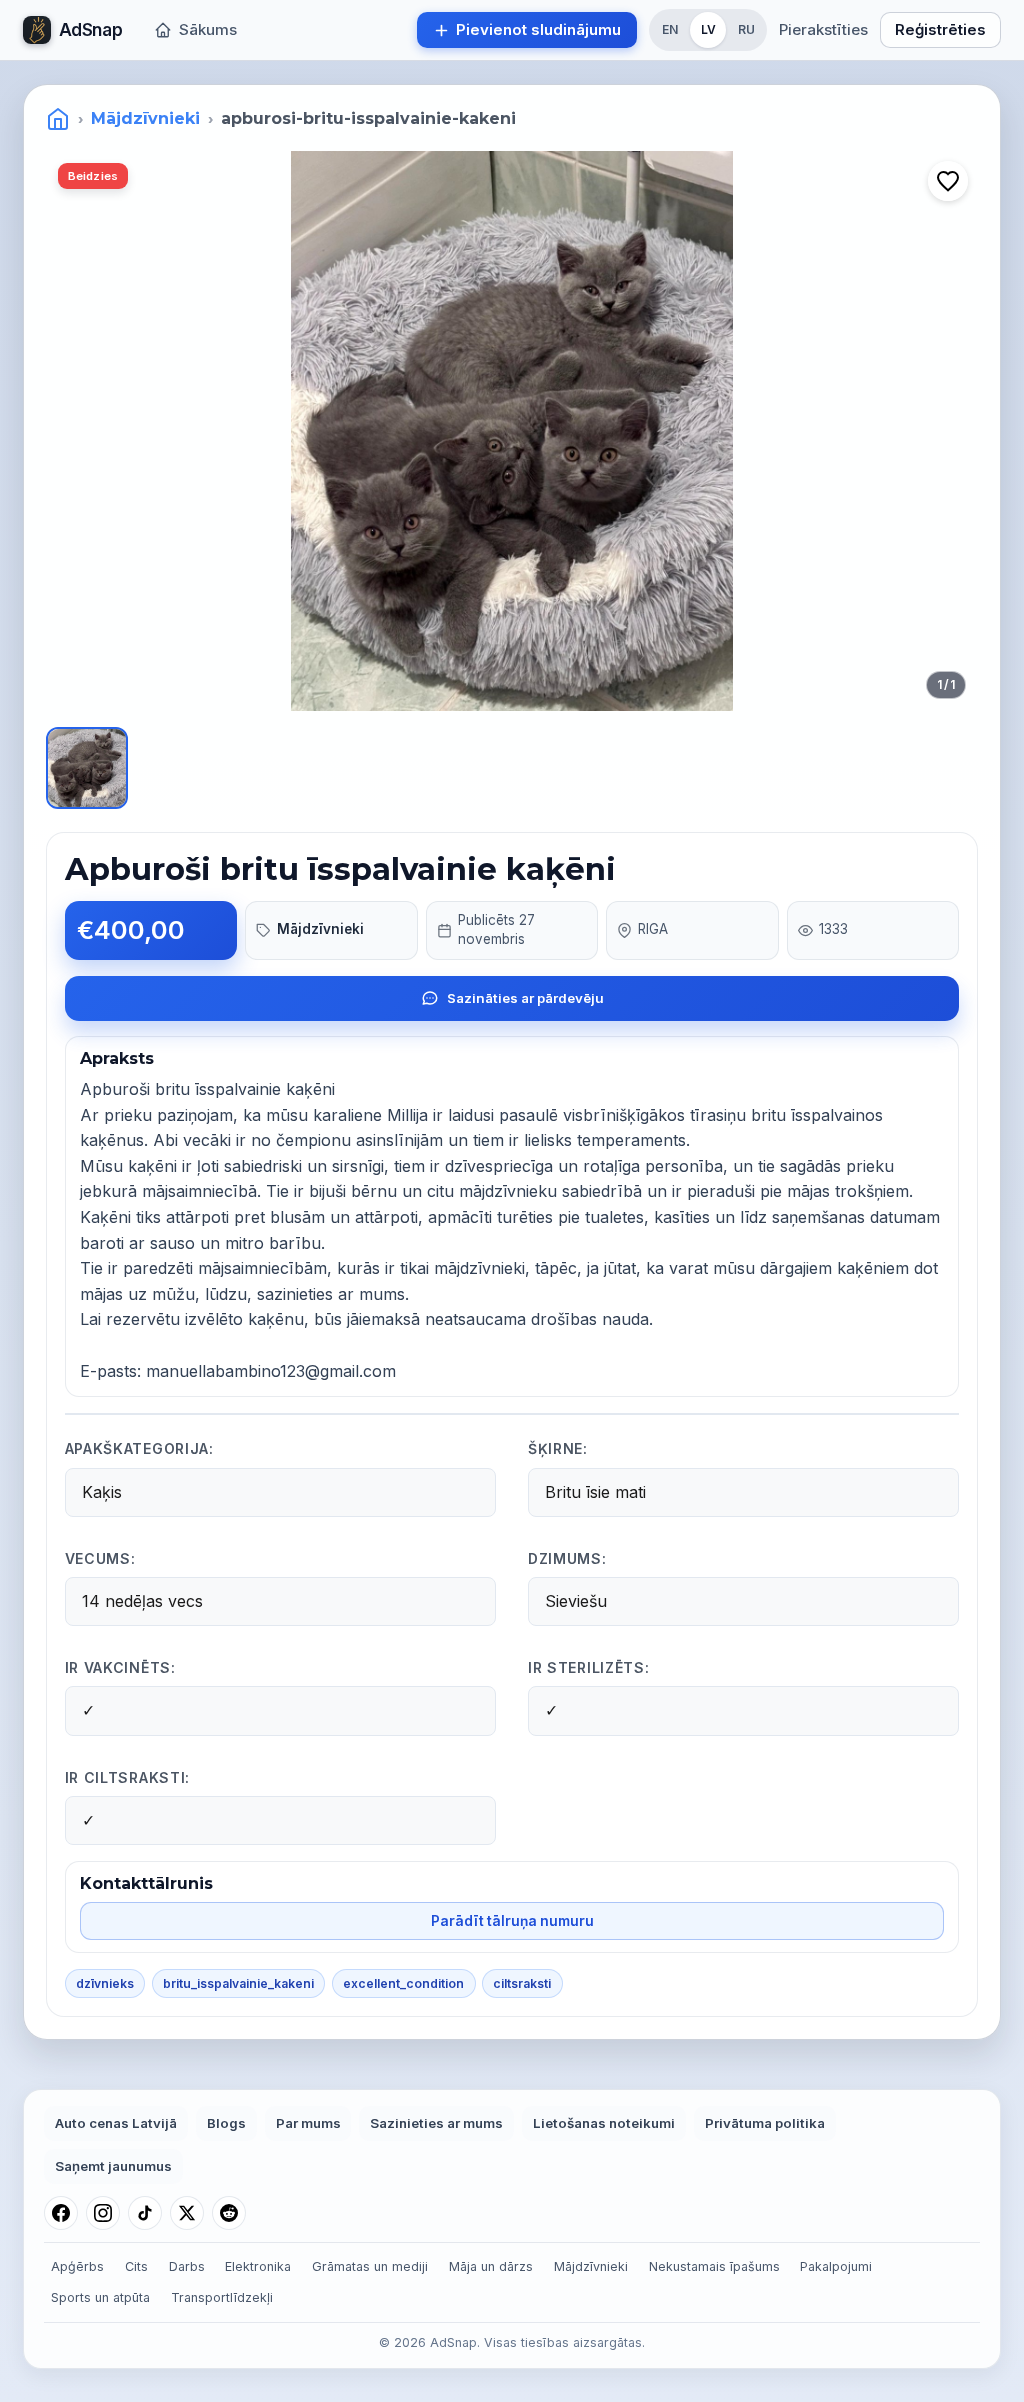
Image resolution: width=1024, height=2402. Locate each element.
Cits (136, 2266)
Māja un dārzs (491, 2266)
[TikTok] (145, 2213)
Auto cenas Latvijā (116, 2123)
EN (670, 29)
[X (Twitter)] (187, 2213)
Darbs (187, 2266)
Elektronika (258, 2266)
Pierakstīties (823, 29)
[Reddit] (229, 2213)
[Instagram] (103, 2213)
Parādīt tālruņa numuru (512, 1921)
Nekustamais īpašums (714, 2266)
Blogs (226, 2123)
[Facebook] (61, 2213)
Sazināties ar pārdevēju (525, 998)
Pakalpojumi (836, 2266)
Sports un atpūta (100, 2297)
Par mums (308, 2123)
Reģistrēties (940, 29)
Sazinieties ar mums (436, 2123)
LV (708, 29)
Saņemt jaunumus (113, 2166)
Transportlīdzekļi (222, 2297)
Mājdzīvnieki (145, 118)
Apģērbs (77, 2266)
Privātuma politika (765, 2123)
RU (746, 29)
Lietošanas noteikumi (604, 2123)
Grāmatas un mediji (370, 2266)
